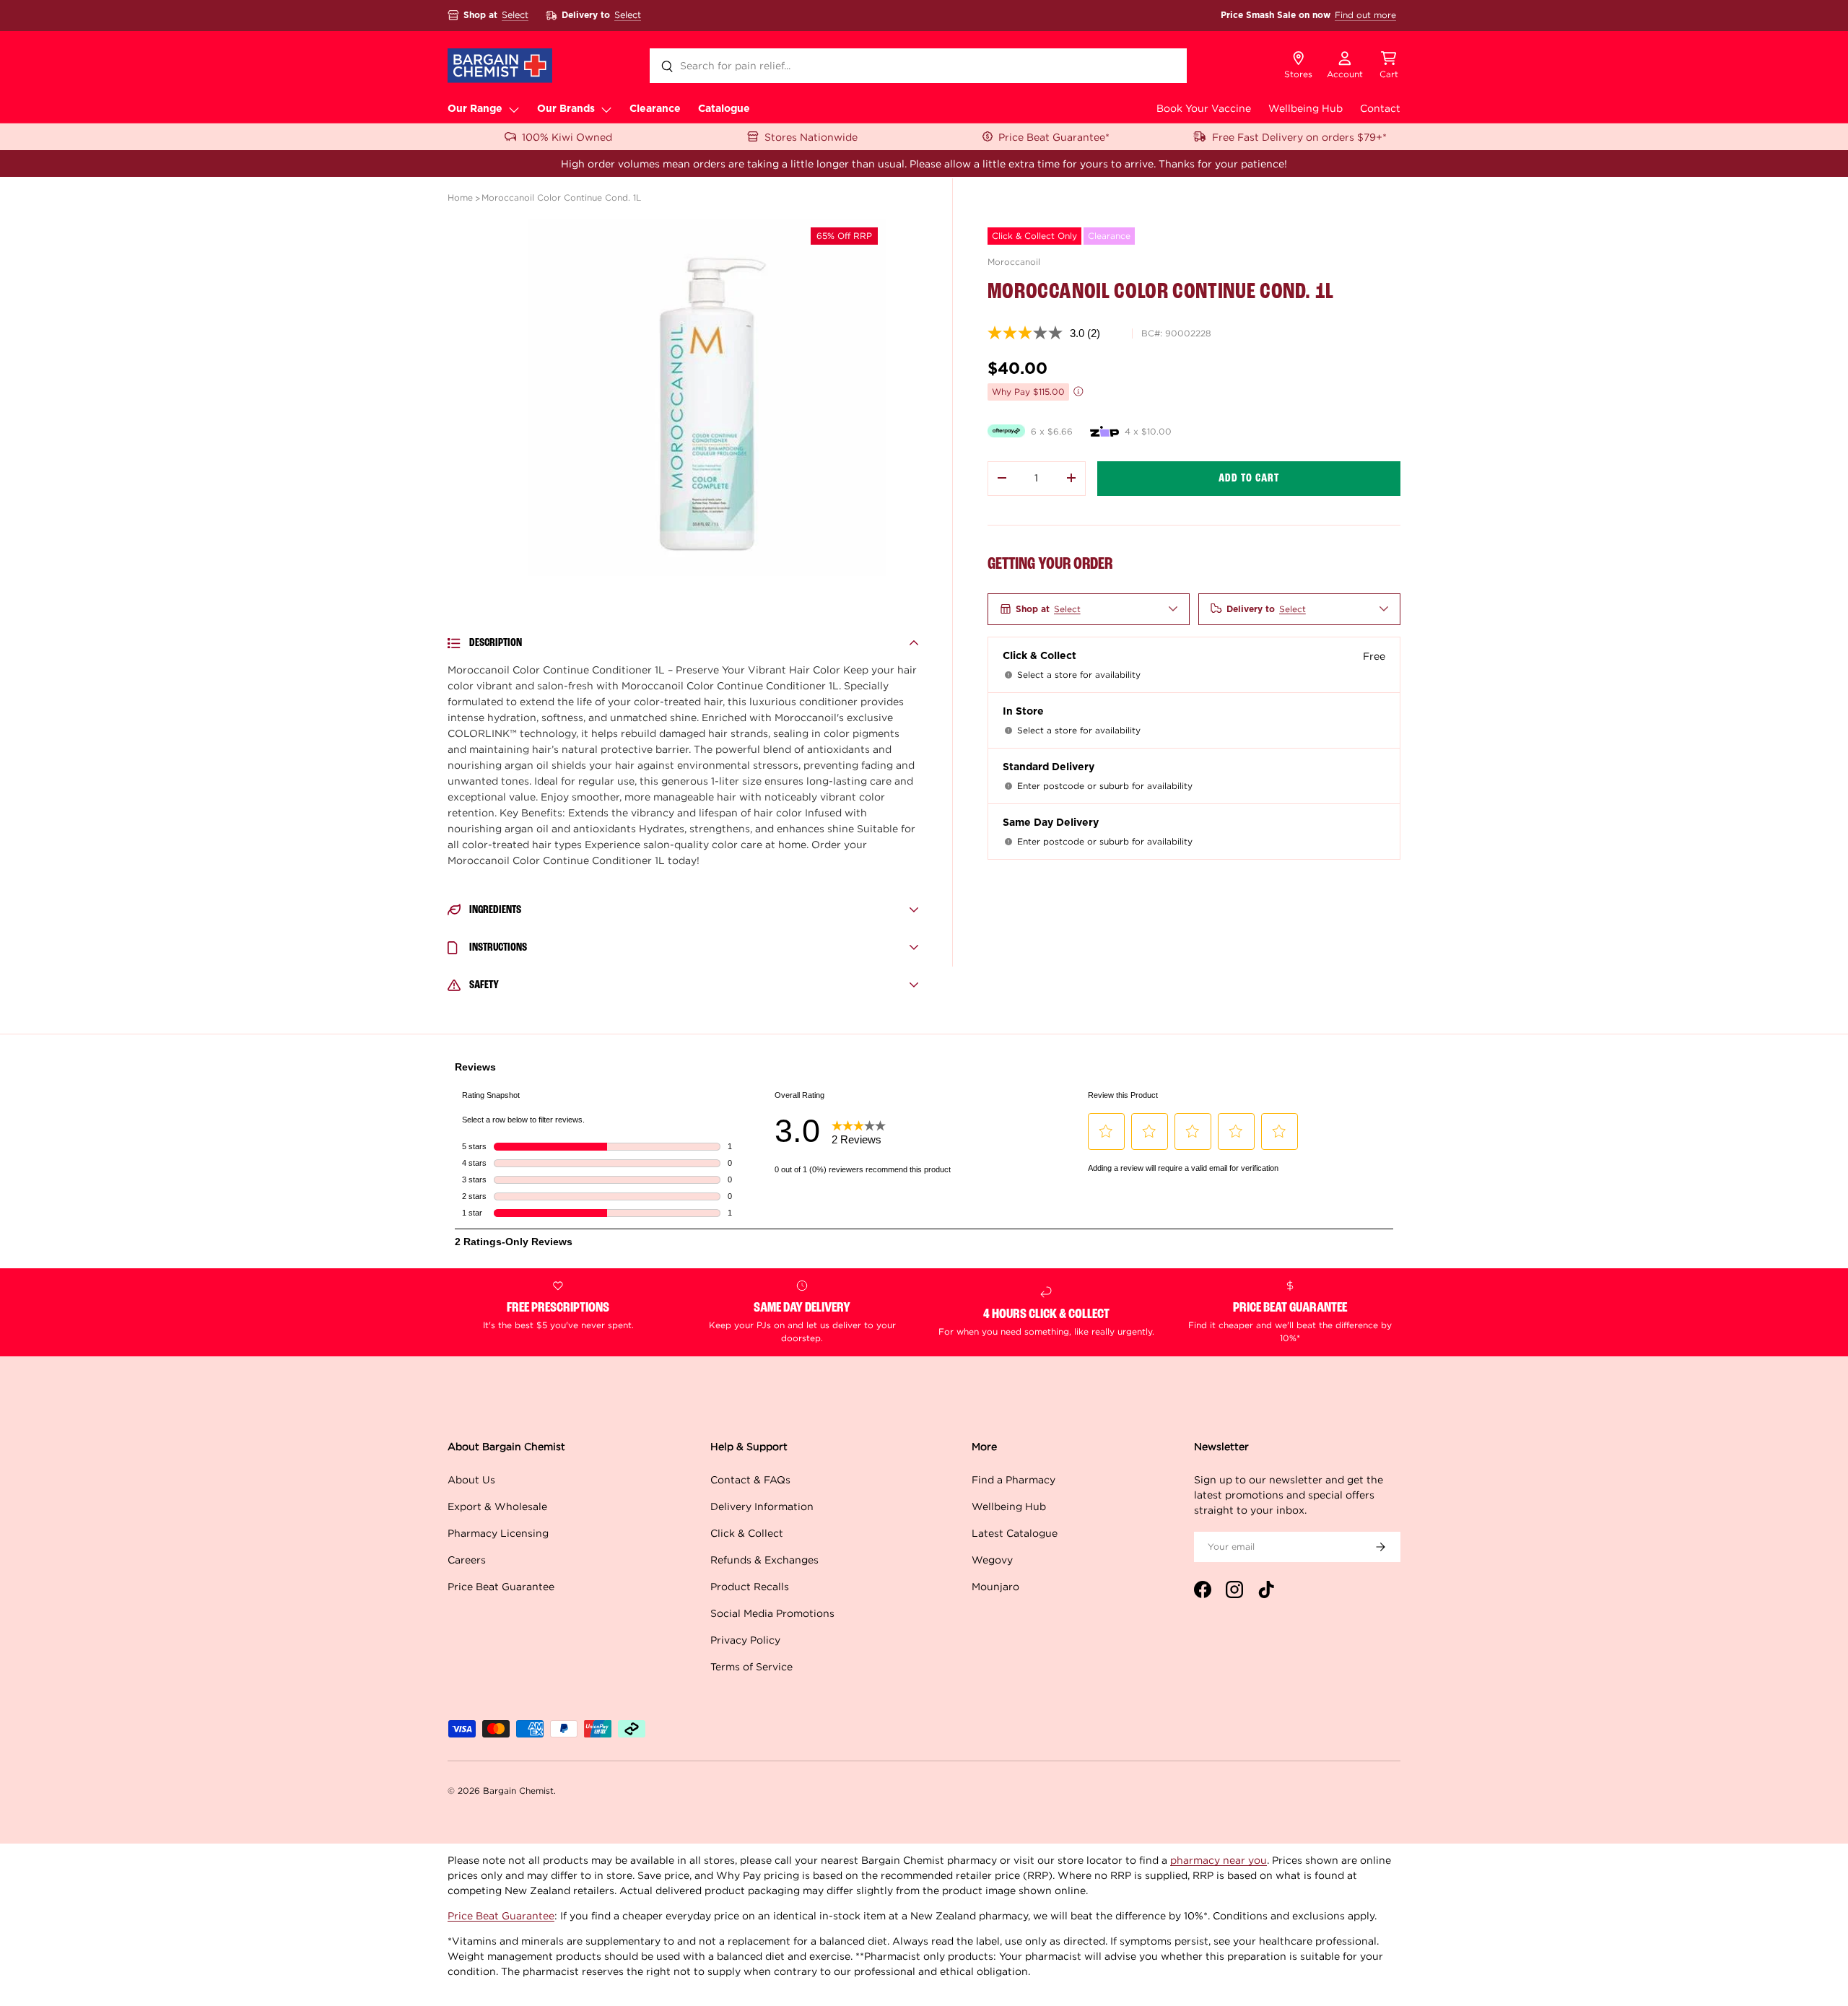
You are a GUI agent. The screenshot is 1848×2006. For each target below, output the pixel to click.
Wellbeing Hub (1306, 108)
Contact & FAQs (750, 1479)
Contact (1380, 108)
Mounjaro (995, 1586)
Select (515, 15)
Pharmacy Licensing (498, 1533)
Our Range (475, 109)
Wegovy (992, 1560)
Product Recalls (750, 1586)
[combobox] (918, 66)
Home (460, 197)
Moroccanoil (1014, 262)
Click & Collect (747, 1533)
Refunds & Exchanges (764, 1560)
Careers (467, 1560)
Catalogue (724, 109)
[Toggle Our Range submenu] (514, 109)
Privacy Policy (745, 1640)
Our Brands (566, 109)
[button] (1389, 66)
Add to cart (1249, 478)
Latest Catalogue (1015, 1533)
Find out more (1365, 15)
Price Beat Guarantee (501, 1586)
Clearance (655, 109)
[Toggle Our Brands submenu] (606, 109)
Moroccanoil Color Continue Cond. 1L (561, 197)
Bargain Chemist (518, 1791)
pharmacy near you (1219, 1860)
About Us (471, 1479)
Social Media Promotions (772, 1613)
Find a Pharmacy (1014, 1479)
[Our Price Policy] (1078, 391)
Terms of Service (751, 1666)
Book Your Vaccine (1204, 108)
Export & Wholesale (497, 1506)
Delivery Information (762, 1506)
